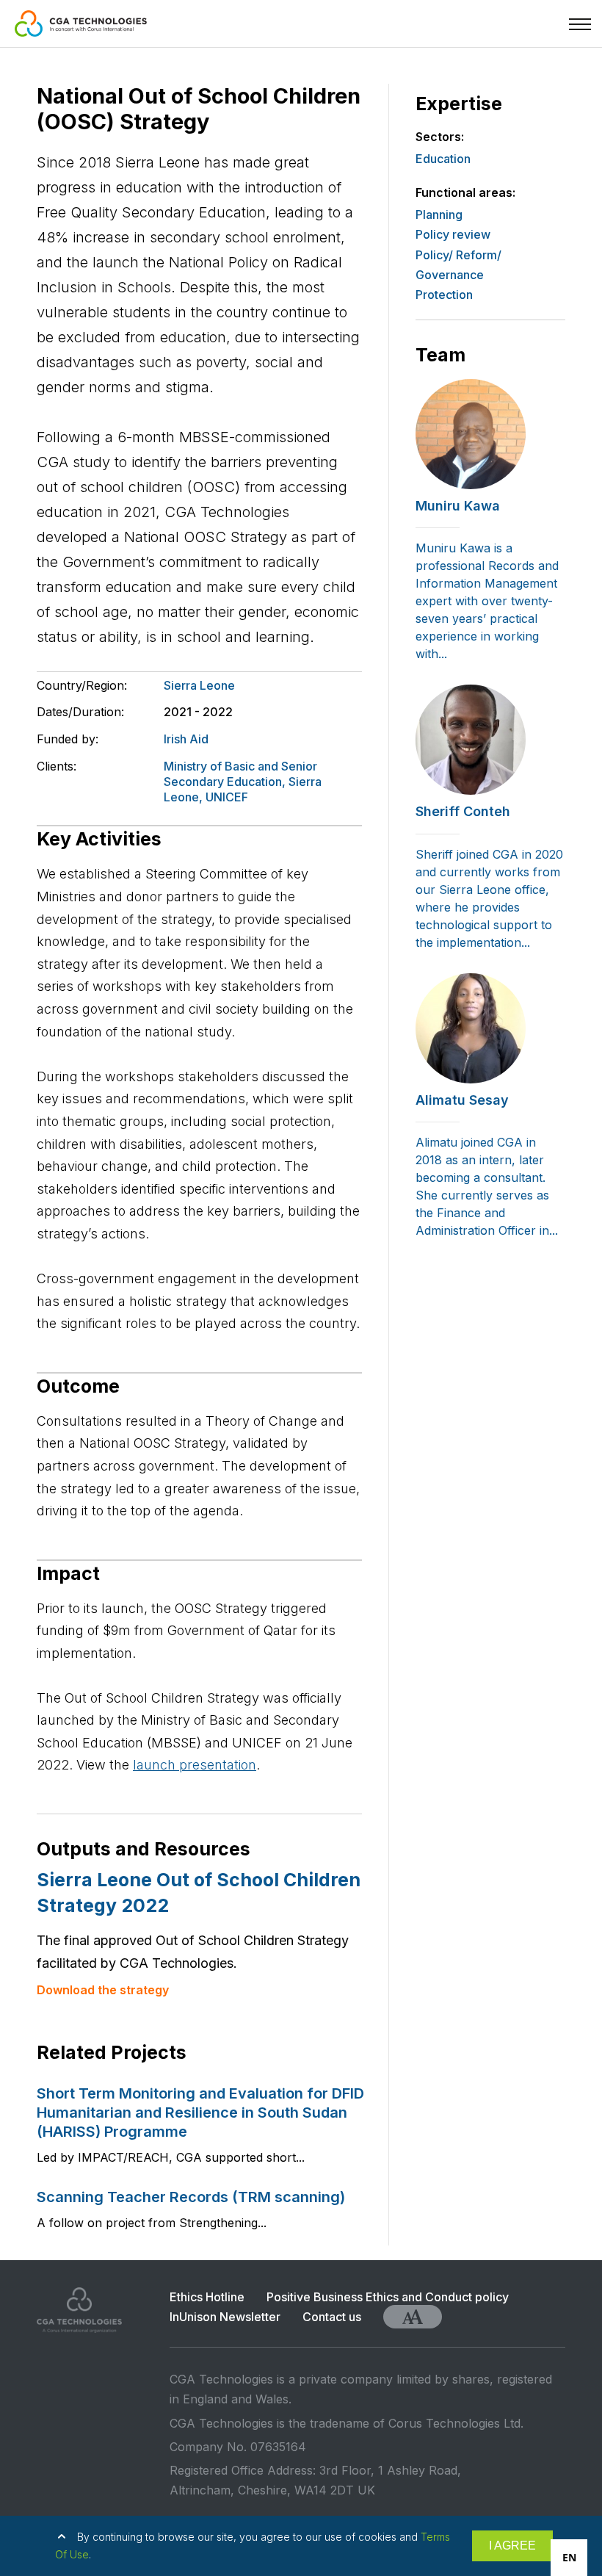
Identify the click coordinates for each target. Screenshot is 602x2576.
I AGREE (512, 2546)
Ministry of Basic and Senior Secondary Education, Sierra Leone (243, 782)
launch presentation (195, 1765)
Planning (439, 214)
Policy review (453, 234)
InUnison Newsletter (225, 2317)
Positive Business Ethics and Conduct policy (388, 2297)
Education (443, 159)
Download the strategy (103, 1990)
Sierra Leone (199, 685)
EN (569, 2557)
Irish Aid (186, 739)
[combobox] (569, 2558)
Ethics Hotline (207, 2297)
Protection (444, 295)
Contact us (332, 2317)
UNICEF (227, 797)
